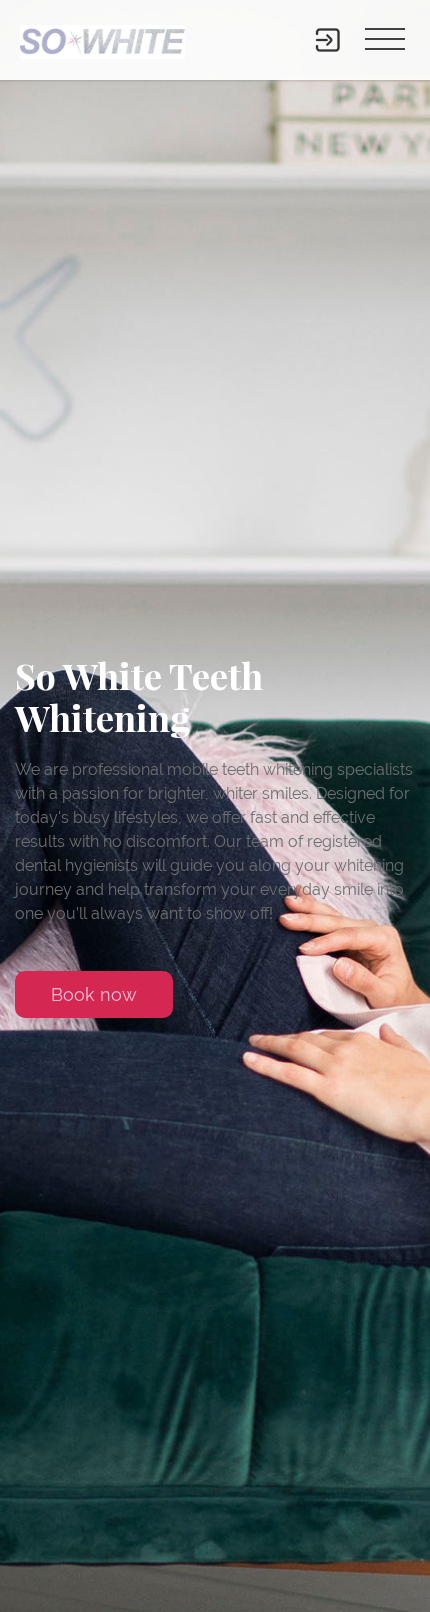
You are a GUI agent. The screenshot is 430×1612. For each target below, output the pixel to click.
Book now (94, 994)
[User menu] (327, 40)
